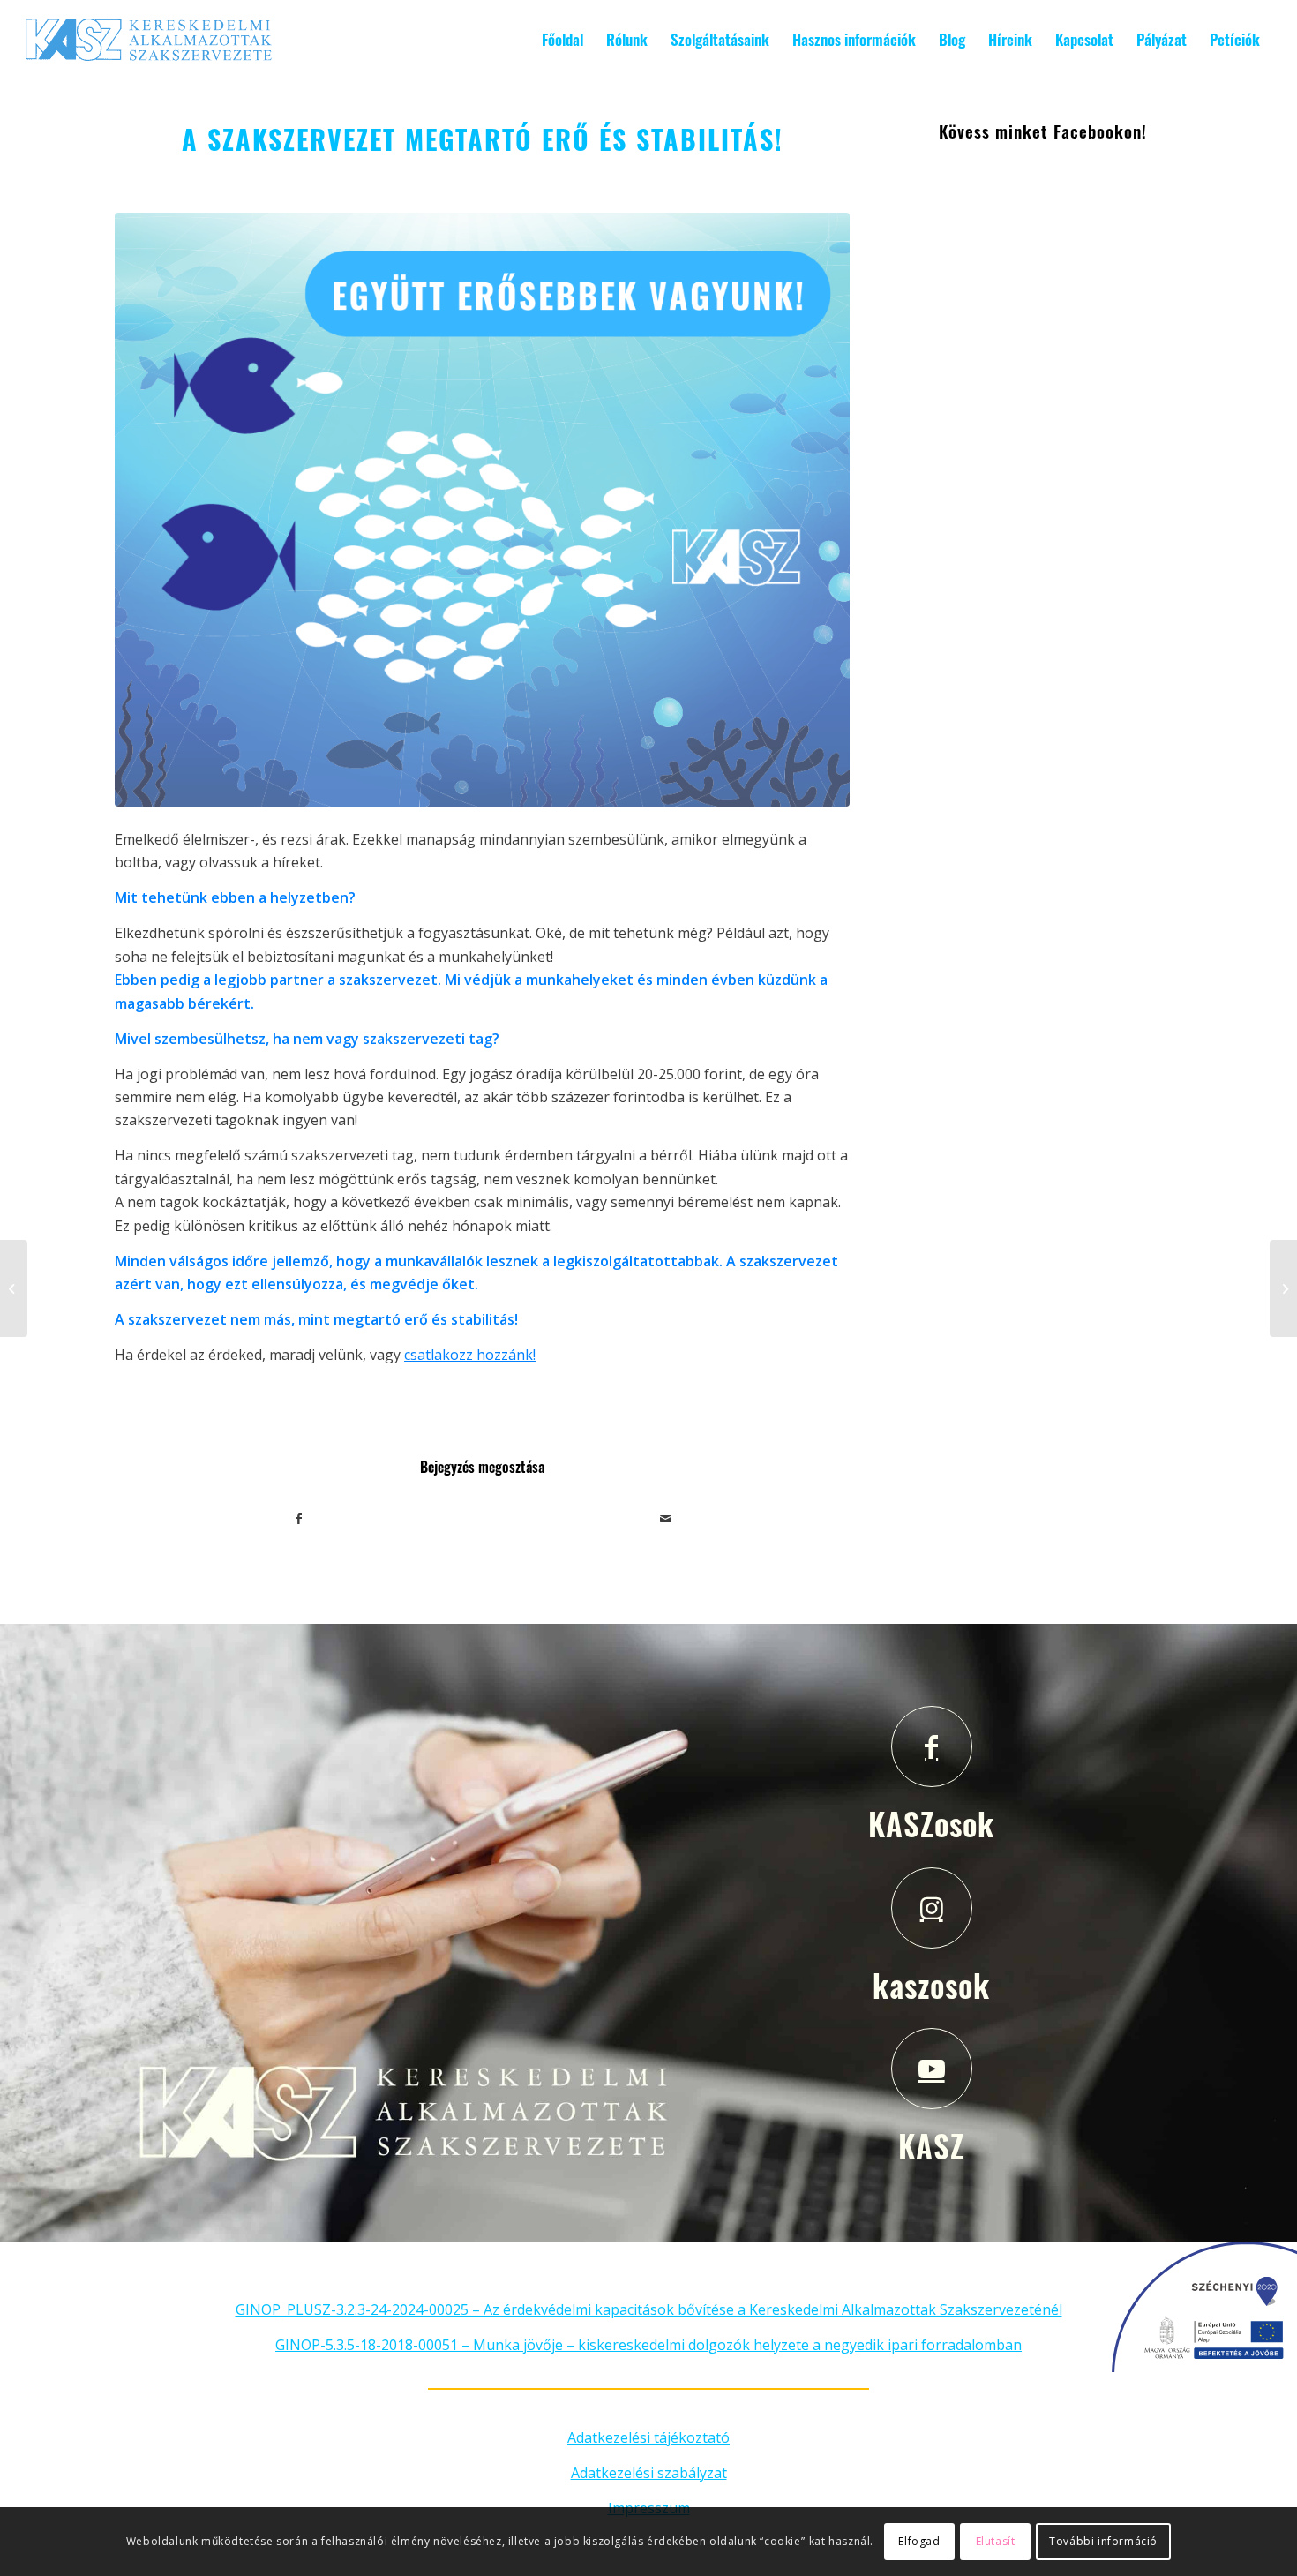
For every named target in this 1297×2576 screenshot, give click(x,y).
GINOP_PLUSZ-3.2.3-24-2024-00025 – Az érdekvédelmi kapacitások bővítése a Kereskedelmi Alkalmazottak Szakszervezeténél (649, 2309)
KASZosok (931, 1823)
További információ (1103, 2541)
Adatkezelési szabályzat (649, 2473)
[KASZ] (932, 2069)
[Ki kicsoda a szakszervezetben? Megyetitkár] (1283, 1288)
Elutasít (996, 2541)
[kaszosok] (932, 1908)
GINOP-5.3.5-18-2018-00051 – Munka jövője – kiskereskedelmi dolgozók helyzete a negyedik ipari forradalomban (648, 2345)
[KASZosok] (932, 1746)
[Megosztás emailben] (667, 1519)
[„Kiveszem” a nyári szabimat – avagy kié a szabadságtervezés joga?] (14, 1288)
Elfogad (919, 2541)
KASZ (931, 2145)
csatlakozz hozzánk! (470, 1355)
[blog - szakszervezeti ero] (482, 510)
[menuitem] (562, 40)
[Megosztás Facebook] (299, 1519)
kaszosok (931, 1985)
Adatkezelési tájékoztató (648, 2437)
